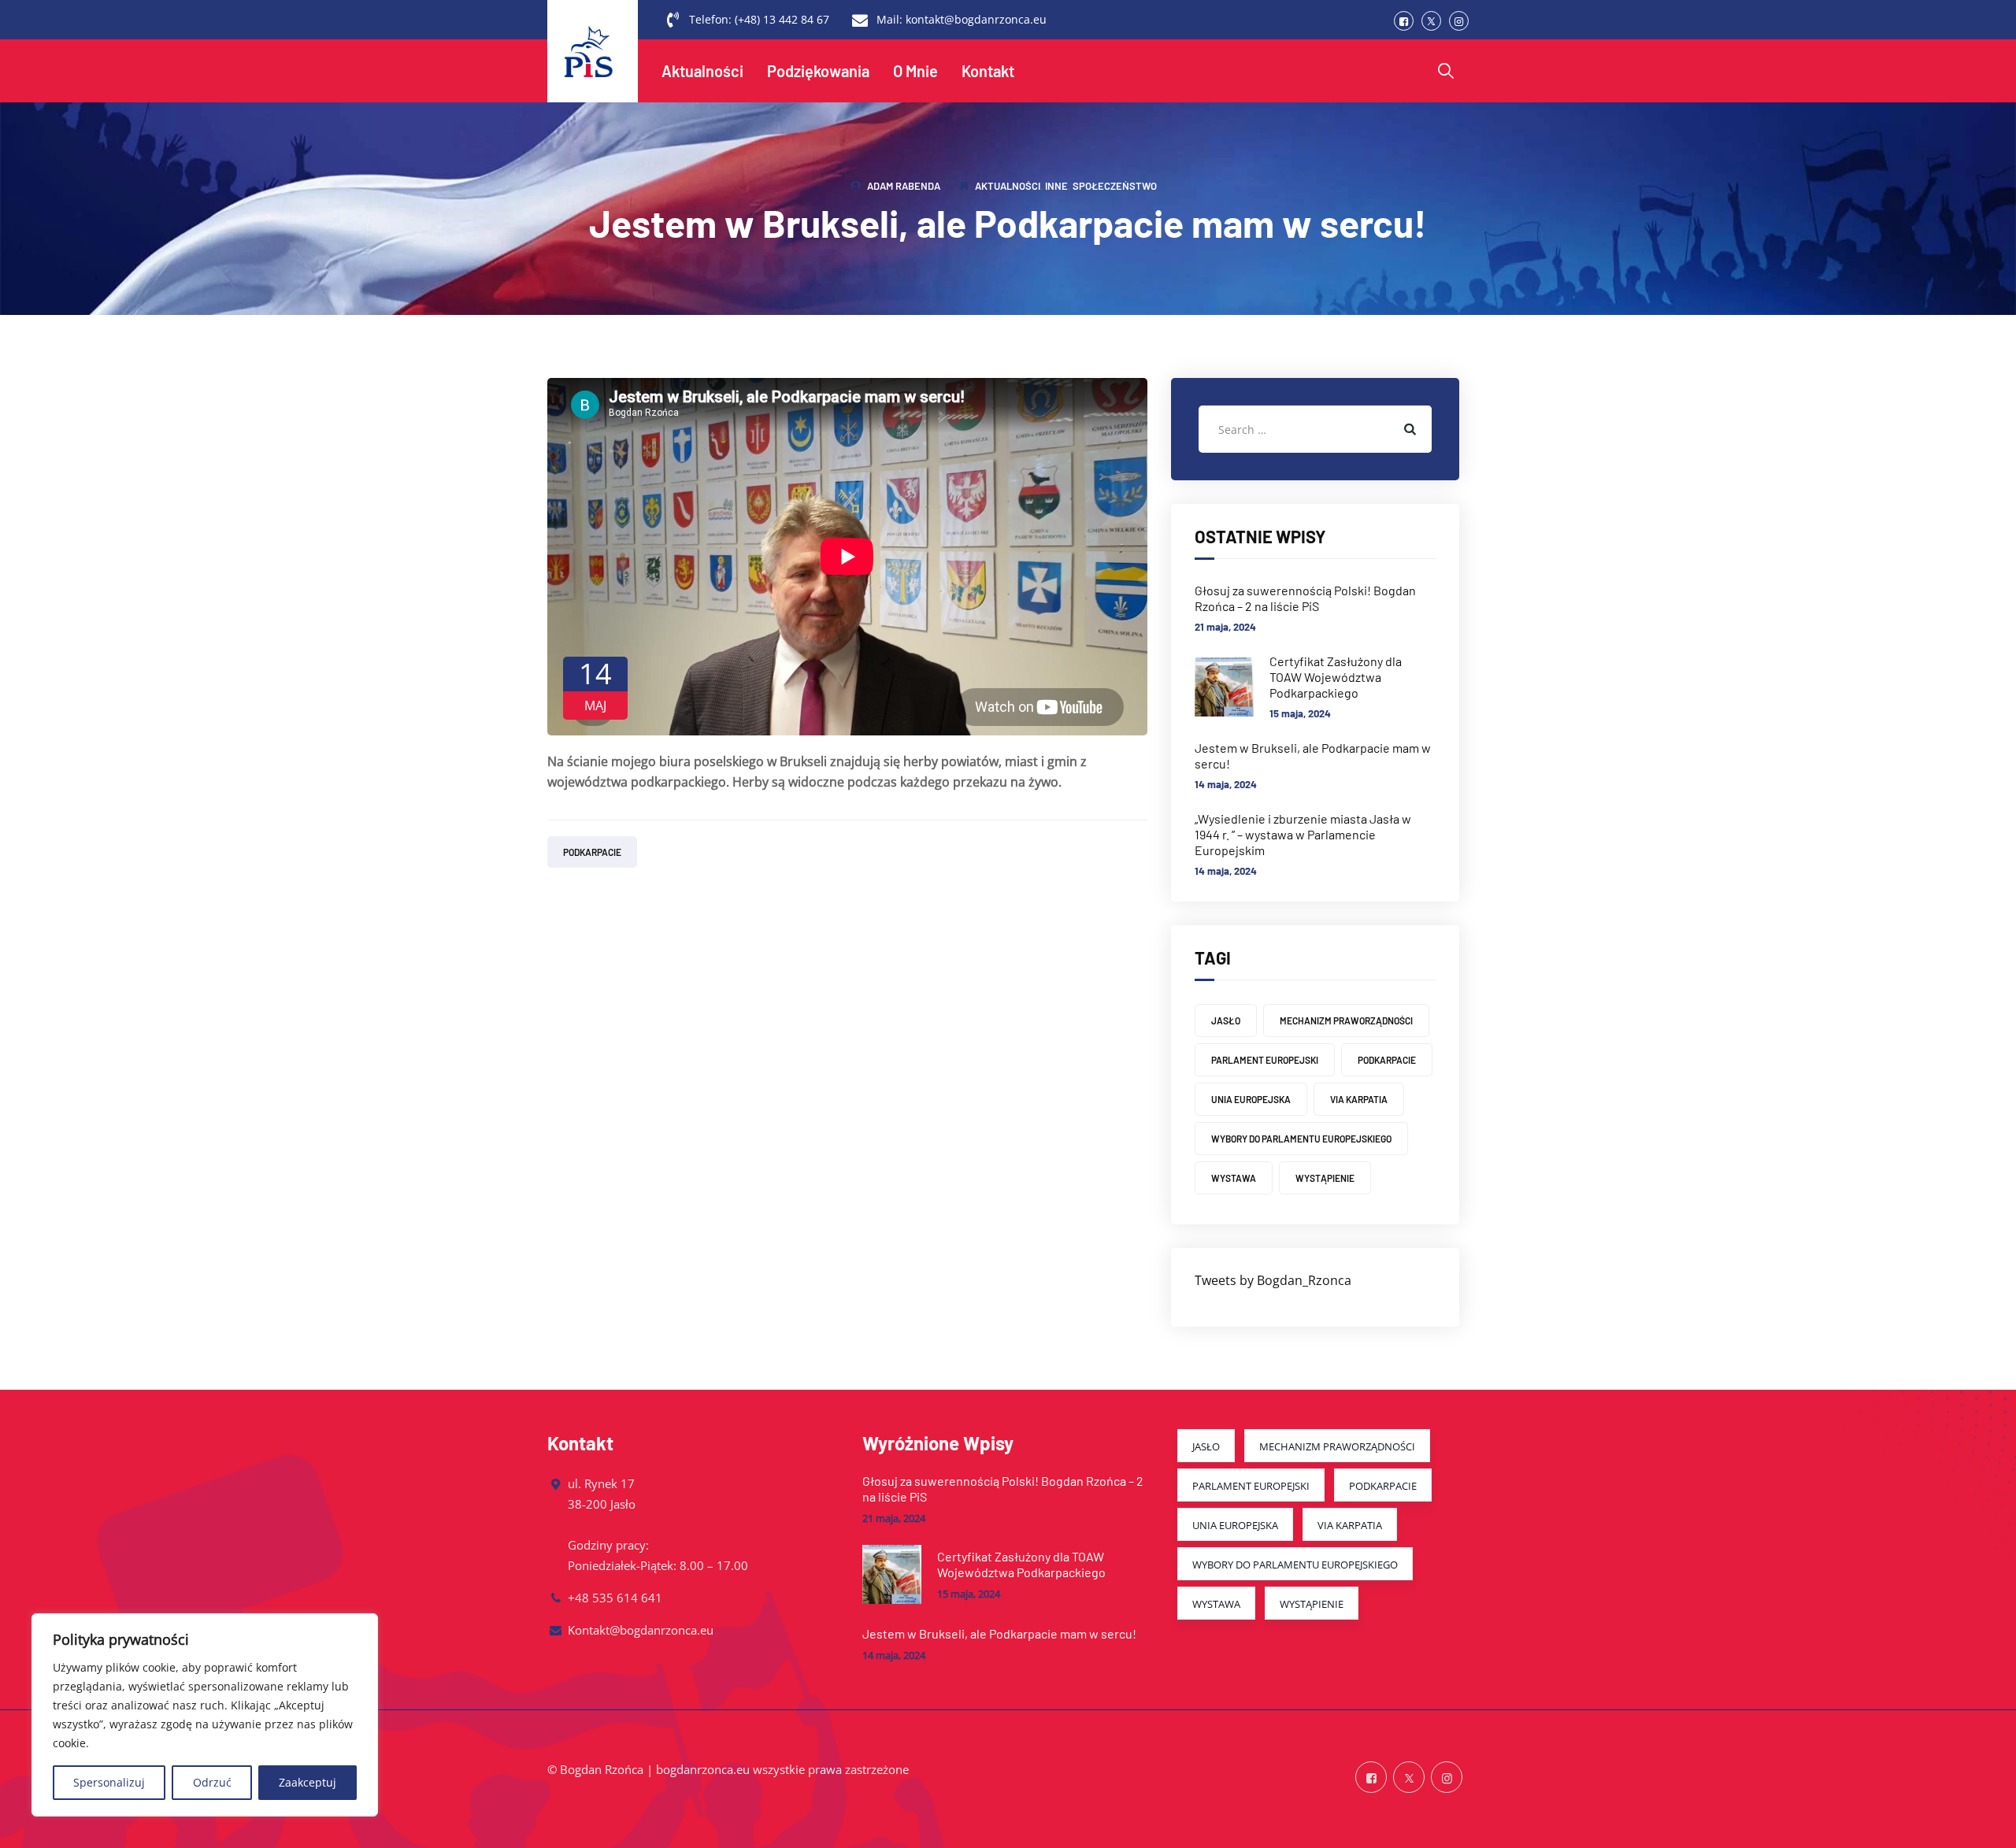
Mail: (962, 19)
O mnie (915, 71)
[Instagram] (1459, 21)
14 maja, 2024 (1226, 784)
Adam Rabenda (904, 186)
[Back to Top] (1983, 1822)
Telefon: (759, 19)
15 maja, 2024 (1300, 713)
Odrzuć (212, 1782)
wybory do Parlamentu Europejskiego (1301, 1139)
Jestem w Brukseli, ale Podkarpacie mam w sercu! (1313, 755)
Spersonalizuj (109, 1782)
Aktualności (702, 71)
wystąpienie (1325, 1178)
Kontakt (988, 71)
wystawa (1234, 1178)
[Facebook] (1404, 21)
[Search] (1446, 70)
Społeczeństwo (1115, 186)
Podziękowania (818, 71)
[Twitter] (1431, 21)
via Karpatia (1359, 1099)
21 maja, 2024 (1225, 627)
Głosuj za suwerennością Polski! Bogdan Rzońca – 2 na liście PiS (1305, 598)
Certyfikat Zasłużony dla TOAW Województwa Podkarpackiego (1336, 677)
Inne (1056, 186)
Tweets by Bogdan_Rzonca (1273, 1280)
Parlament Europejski (1265, 1060)
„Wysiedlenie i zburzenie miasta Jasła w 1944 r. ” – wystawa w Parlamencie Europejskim (1303, 834)
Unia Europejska (1251, 1099)
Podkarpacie (592, 852)
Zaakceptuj (308, 1782)
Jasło (1226, 1020)
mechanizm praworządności (1346, 1020)
